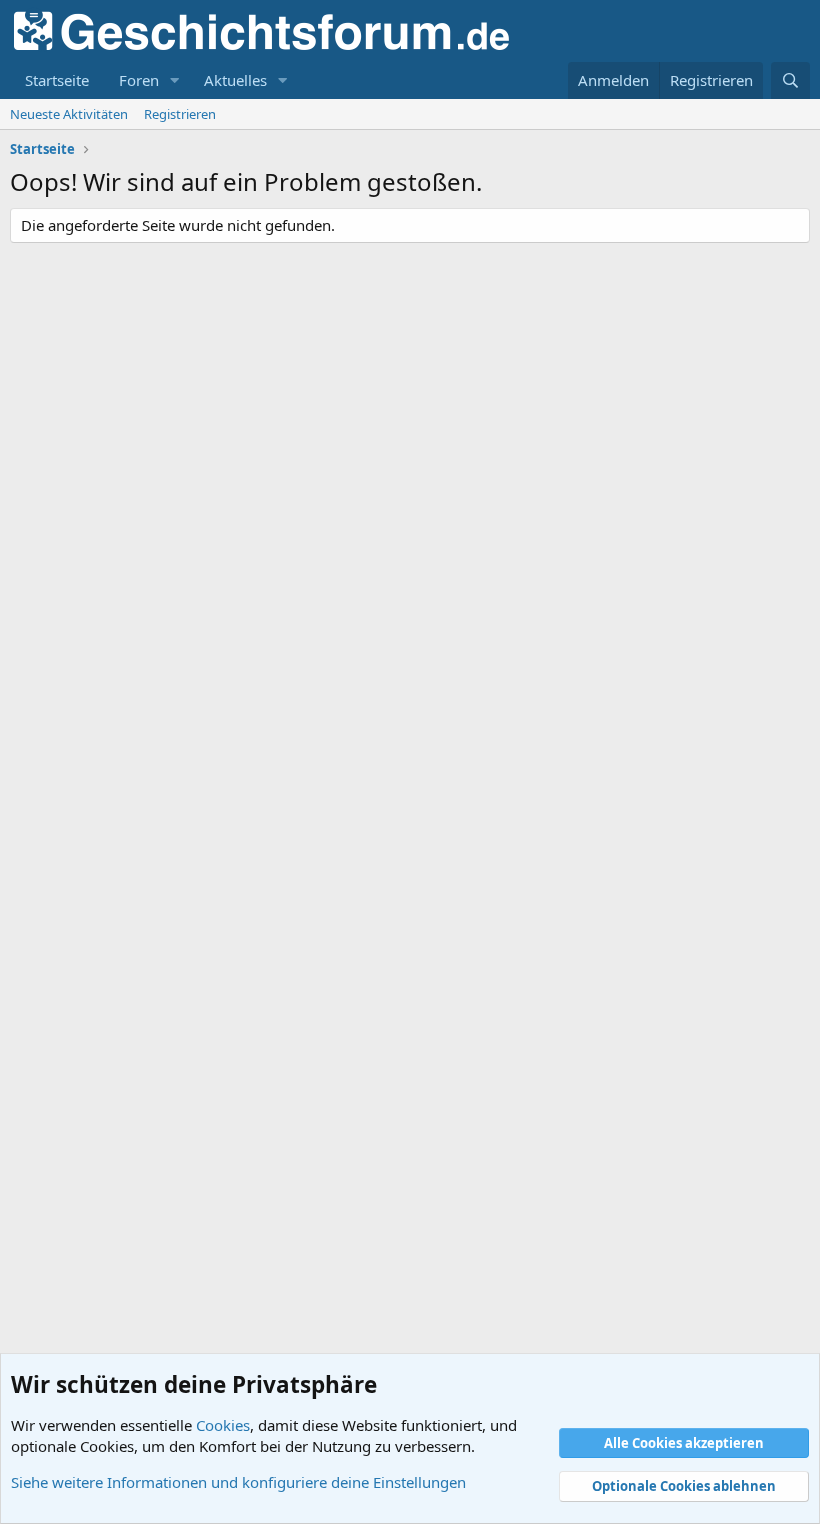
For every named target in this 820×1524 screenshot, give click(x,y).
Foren (139, 80)
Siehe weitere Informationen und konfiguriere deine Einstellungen (238, 1482)
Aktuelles (235, 80)
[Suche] (790, 80)
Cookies (223, 1425)
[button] (175, 80)
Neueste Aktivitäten (69, 114)
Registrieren (180, 114)
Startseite (57, 80)
